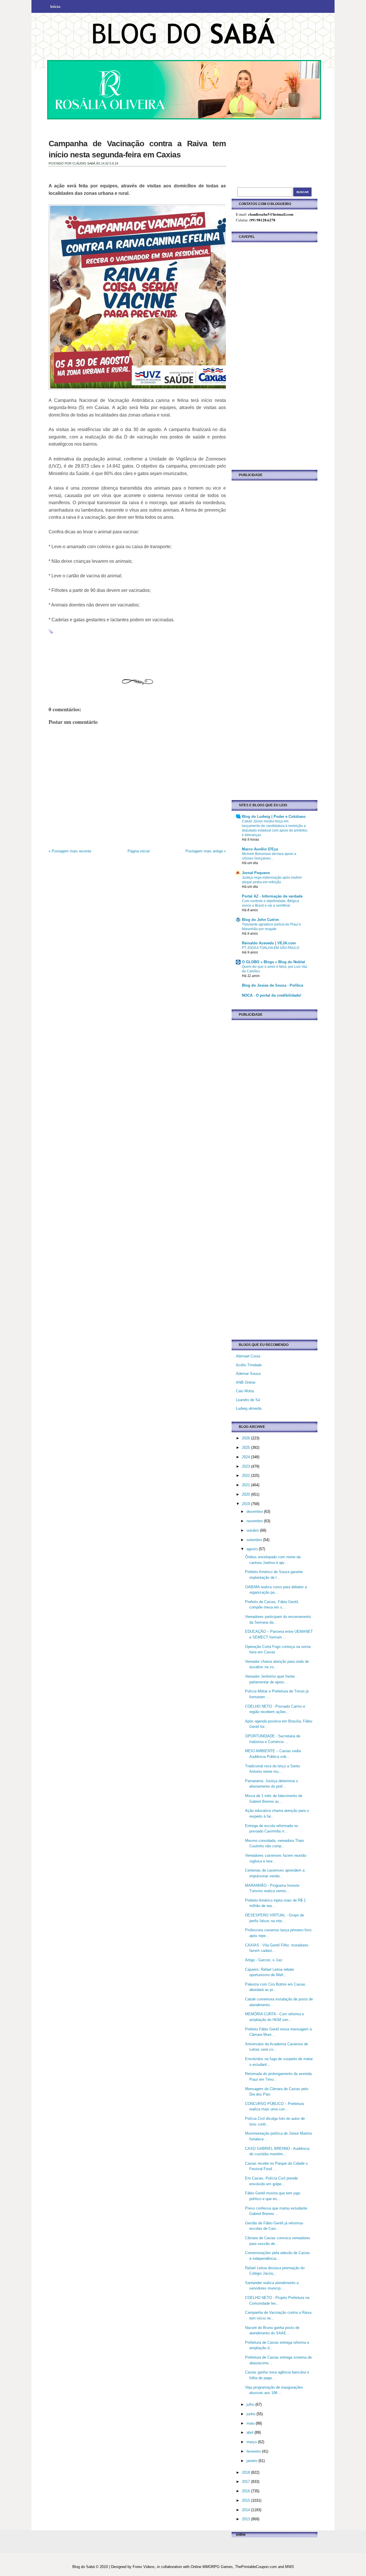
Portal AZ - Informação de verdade (272, 896)
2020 (246, 1494)
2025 (246, 1448)
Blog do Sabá (83, 2567)
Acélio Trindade (249, 1365)
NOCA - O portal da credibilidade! (271, 995)
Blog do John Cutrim (260, 920)
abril (250, 2432)
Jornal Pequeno (256, 873)
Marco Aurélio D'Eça (260, 849)
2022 (246, 1476)
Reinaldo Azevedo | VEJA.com (269, 943)
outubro (253, 1530)
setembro (255, 1540)
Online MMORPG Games (212, 2567)
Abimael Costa (248, 1356)
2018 (246, 2472)
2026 (246, 1438)
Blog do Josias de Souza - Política (272, 985)
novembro (255, 1521)
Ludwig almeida (249, 1408)
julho (251, 2404)
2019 (246, 1504)
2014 (246, 2510)
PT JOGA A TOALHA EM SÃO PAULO (270, 948)
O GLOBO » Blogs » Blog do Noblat (273, 962)
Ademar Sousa (248, 1374)
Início (55, 7)
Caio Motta (245, 1391)
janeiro (252, 2461)
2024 (246, 1457)
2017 (246, 2482)
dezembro (255, 1512)
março (252, 2442)
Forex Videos (144, 2567)
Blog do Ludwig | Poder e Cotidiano (274, 817)
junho (251, 2414)
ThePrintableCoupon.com (256, 2567)
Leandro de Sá (248, 1400)
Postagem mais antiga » (206, 851)
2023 (246, 1466)
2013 (246, 2519)
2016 (246, 2491)
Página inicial (139, 851)
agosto (253, 1549)
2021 (246, 1485)
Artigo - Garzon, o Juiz (264, 1960)
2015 (246, 2500)
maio (251, 2423)
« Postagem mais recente (70, 851)
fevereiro (254, 2451)
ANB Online (246, 1382)
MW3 (289, 2567)
